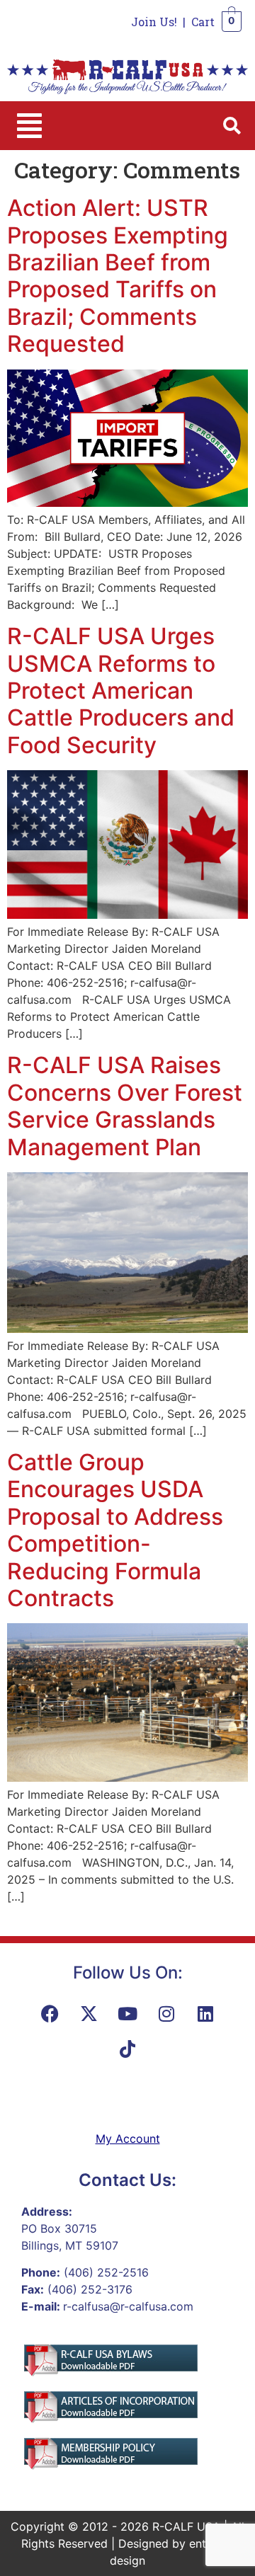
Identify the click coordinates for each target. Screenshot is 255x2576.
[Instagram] (166, 2013)
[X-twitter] (89, 2013)
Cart (203, 22)
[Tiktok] (127, 2049)
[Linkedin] (205, 2013)
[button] (29, 126)
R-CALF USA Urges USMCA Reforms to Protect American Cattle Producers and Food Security (121, 691)
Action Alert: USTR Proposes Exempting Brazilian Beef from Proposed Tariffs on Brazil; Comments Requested (118, 276)
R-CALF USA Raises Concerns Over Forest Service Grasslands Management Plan (125, 1106)
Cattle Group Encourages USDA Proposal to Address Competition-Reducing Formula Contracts (115, 1530)
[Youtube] (127, 2013)
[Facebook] (50, 2013)
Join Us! (154, 22)
